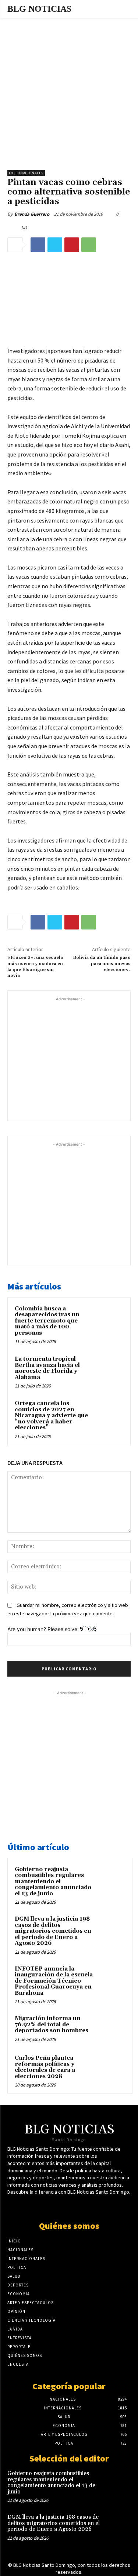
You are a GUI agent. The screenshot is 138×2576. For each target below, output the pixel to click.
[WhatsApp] (89, 245)
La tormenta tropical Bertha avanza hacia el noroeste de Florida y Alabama (47, 1368)
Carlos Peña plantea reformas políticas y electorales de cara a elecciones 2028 (45, 2067)
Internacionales (26, 173)
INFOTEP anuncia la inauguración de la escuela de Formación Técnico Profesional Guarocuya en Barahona (54, 1981)
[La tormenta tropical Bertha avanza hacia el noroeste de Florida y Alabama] (109, 1369)
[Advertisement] (69, 90)
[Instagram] (89, 2206)
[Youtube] (76, 2206)
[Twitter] (55, 245)
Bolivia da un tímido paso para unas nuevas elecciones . (102, 964)
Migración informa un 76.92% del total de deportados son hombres (52, 2024)
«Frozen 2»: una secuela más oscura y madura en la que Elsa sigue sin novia (35, 967)
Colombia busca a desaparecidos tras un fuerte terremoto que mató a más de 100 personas (47, 1321)
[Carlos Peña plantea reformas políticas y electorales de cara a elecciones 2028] (111, 2068)
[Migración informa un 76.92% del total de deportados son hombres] (111, 2029)
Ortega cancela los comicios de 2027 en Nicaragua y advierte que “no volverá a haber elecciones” (51, 1416)
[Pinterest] (72, 245)
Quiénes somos (69, 2226)
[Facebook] (38, 245)
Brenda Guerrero (32, 214)
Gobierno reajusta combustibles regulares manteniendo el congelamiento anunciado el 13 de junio (53, 1882)
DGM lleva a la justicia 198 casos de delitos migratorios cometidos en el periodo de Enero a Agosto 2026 (53, 1931)
